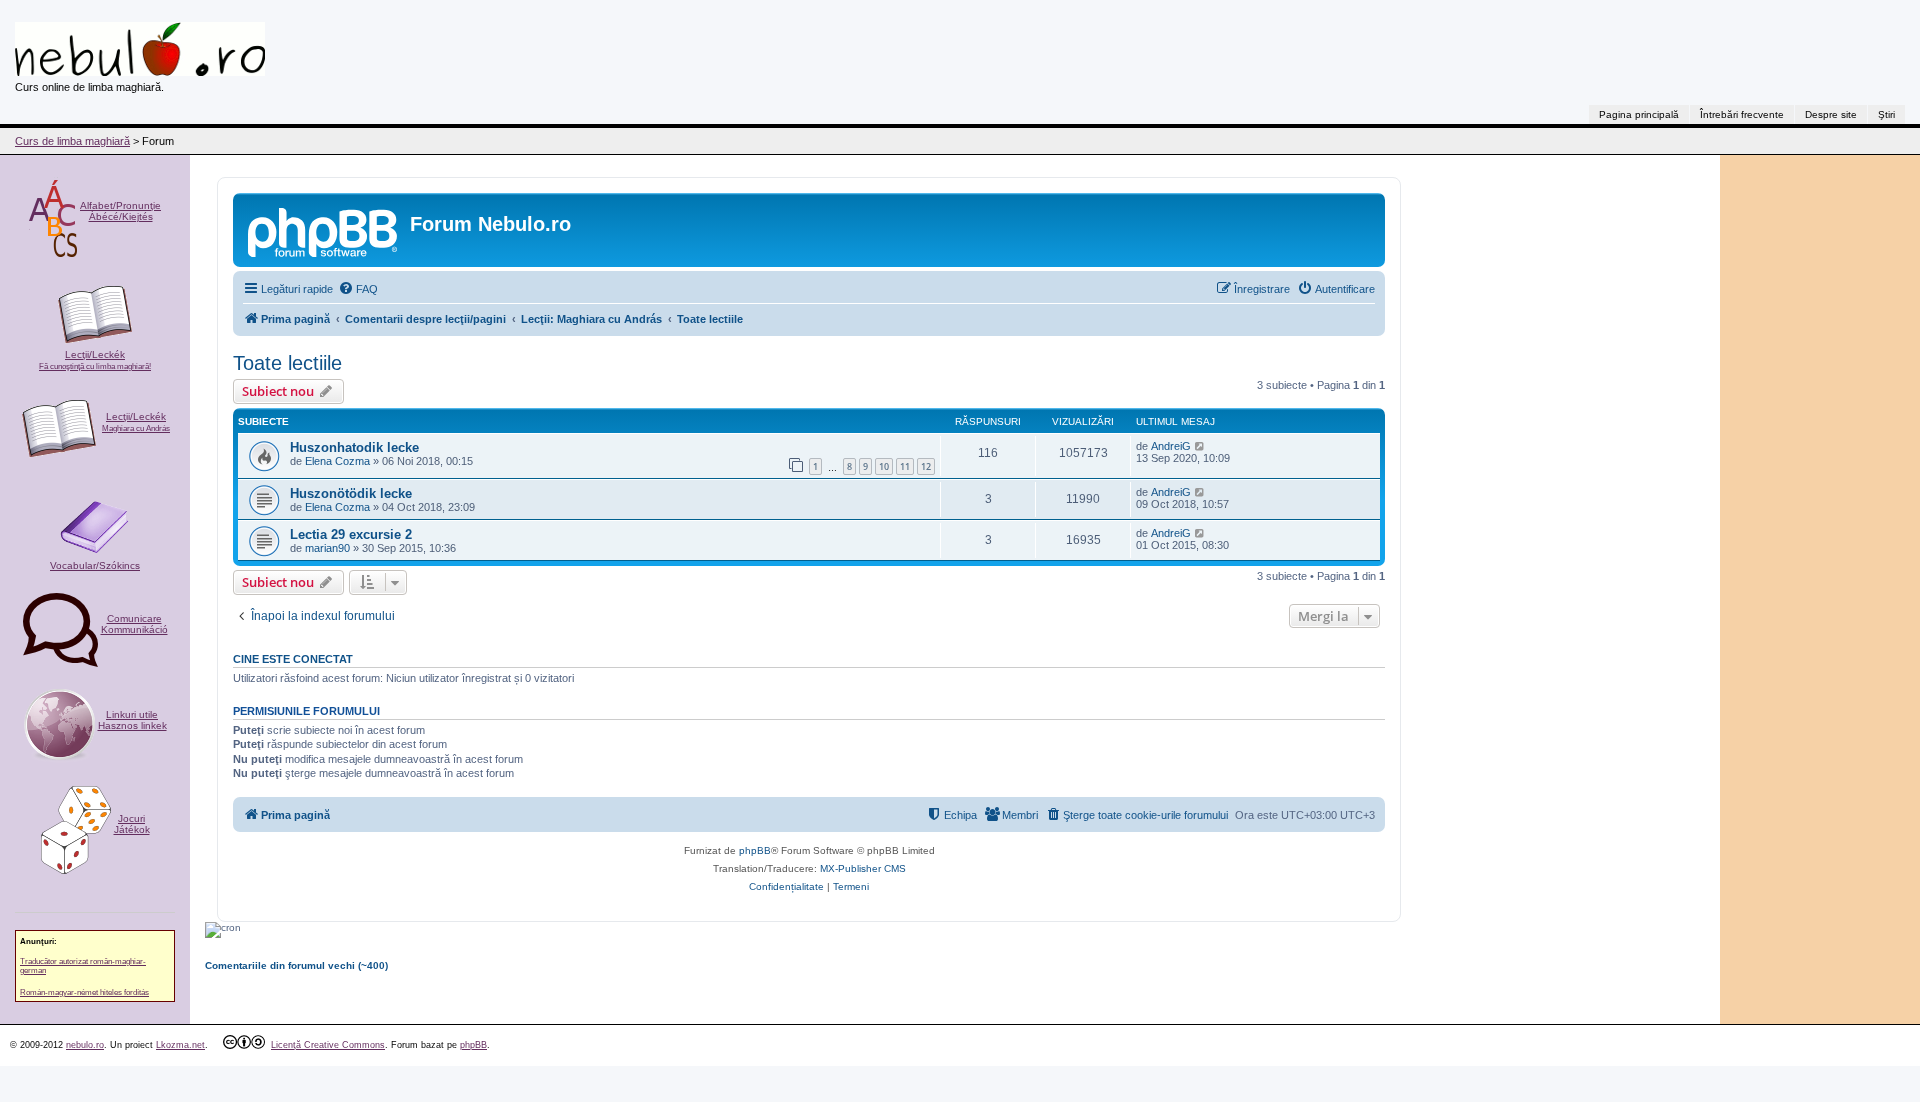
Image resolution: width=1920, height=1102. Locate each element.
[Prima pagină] (324, 230)
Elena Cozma (337, 461)
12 (926, 466)
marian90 (327, 548)
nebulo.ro (85, 1045)
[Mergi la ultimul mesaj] (1200, 446)
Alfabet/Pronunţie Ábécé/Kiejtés (120, 211)
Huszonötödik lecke (351, 493)
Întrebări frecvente (1742, 114)
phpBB (755, 850)
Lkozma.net (180, 1045)
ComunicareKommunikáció (134, 624)
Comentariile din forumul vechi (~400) (296, 965)
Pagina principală (1639, 114)
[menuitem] (358, 289)
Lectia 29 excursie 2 (351, 534)
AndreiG (1171, 446)
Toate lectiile (287, 363)
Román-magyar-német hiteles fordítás (84, 992)
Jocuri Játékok (132, 824)
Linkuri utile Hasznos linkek (132, 720)
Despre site (1831, 114)
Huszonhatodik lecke (354, 447)
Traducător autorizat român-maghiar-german (83, 966)
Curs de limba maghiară (72, 141)
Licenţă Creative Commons (328, 1045)
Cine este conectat (293, 659)
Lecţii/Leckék (95, 360)
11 (905, 466)
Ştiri (1886, 114)
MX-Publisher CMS (863, 868)
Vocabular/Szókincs (95, 565)
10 (884, 466)
